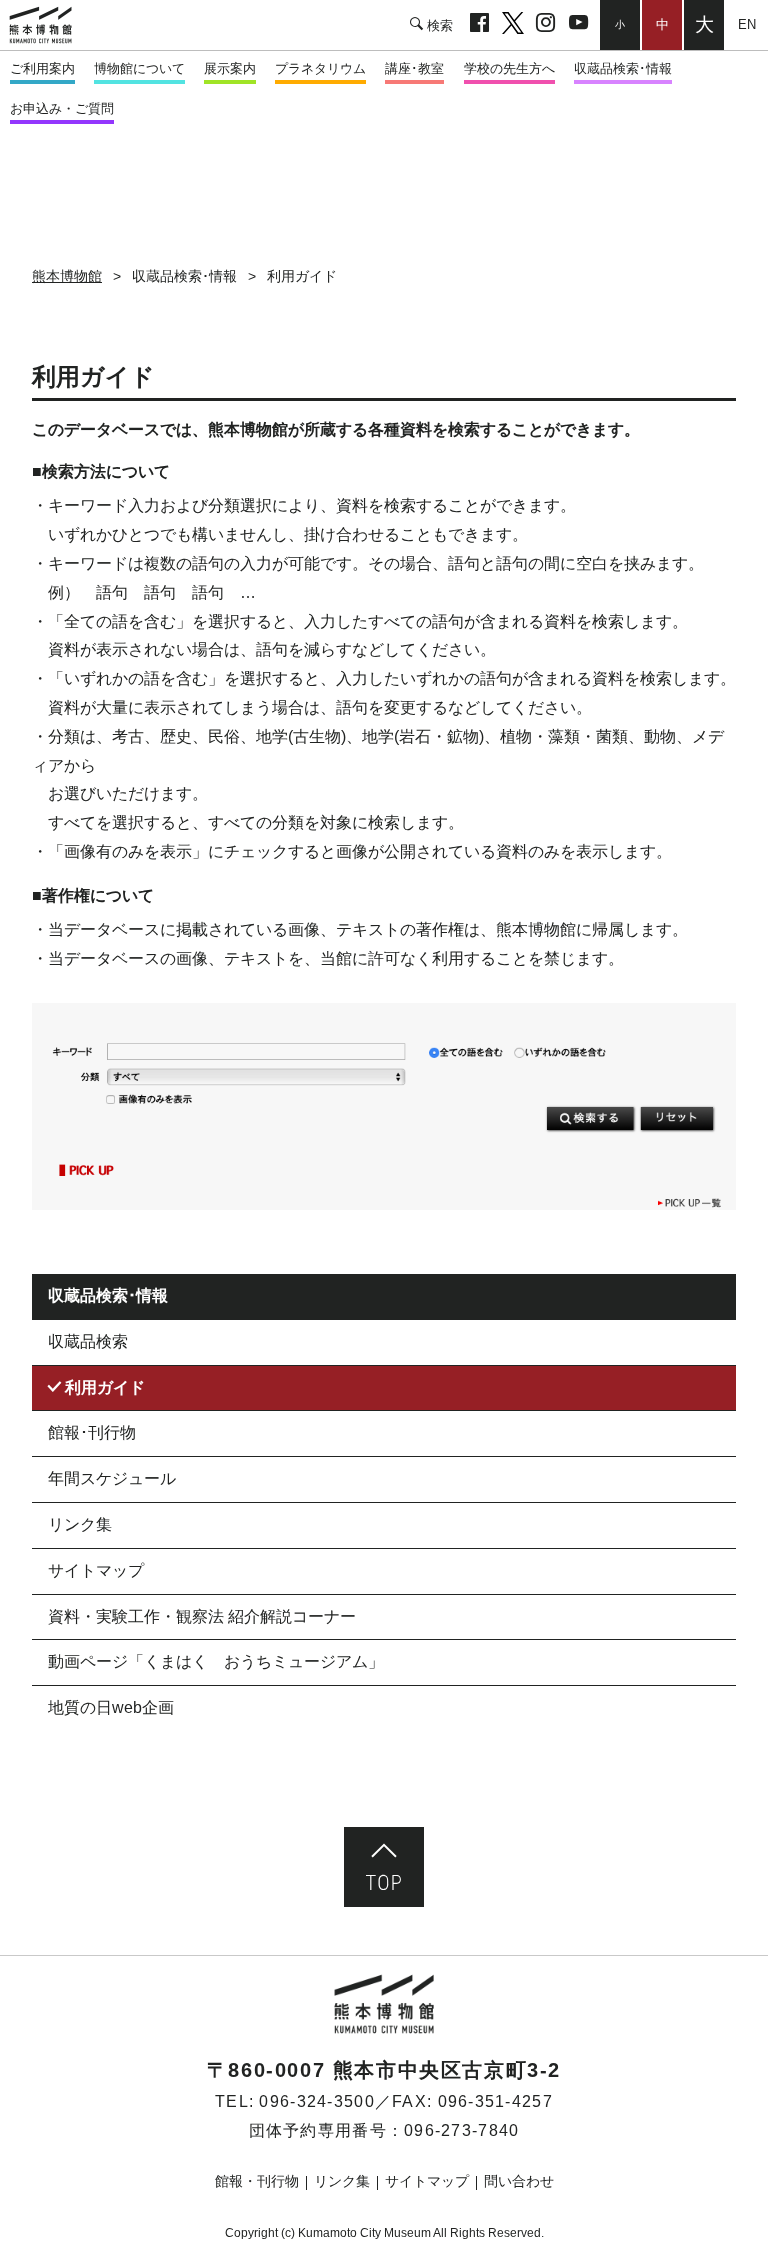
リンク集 (80, 1524)
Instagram (545, 25)
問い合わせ (519, 2181)
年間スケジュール (112, 1478)
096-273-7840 (461, 2130)
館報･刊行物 (92, 1432)
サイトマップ (96, 1570)
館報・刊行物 (257, 2181)
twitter (512, 25)
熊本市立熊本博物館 (50, 25)
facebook (479, 25)
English (746, 24)
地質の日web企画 (111, 1707)
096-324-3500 (316, 2101)
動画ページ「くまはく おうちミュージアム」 (216, 1661)
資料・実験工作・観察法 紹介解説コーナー (202, 1616)
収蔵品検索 (88, 1341)
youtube (578, 25)
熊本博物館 (67, 276)
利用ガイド (105, 1387)
